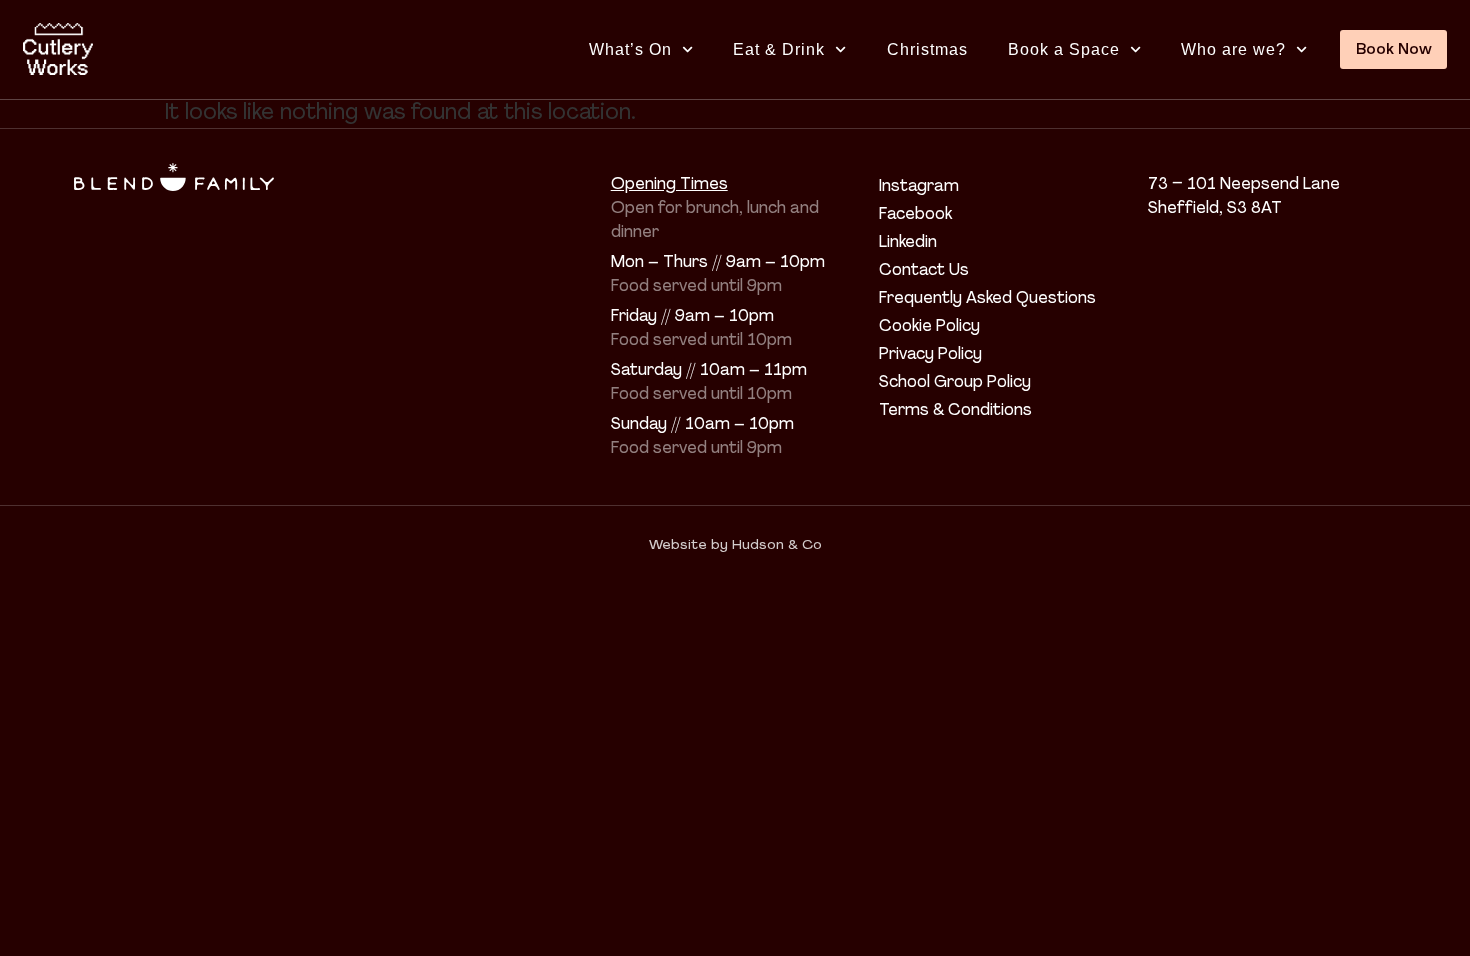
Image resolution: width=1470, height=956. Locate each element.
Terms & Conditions (955, 411)
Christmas (927, 49)
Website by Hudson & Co (735, 545)
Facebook (915, 215)
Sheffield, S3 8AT (1215, 209)
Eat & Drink (779, 49)
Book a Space (1064, 49)
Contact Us (924, 271)
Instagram (919, 187)
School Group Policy (955, 383)
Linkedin (908, 243)
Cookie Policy (929, 327)
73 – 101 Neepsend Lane (1244, 185)
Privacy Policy (930, 355)
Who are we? (1233, 49)
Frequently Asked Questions (987, 299)
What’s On (630, 49)
